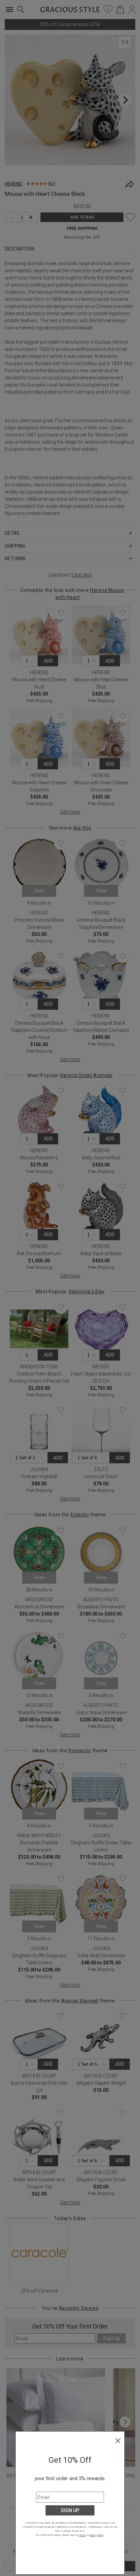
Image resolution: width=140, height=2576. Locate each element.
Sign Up (70, 2510)
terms (83, 2535)
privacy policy (96, 2535)
